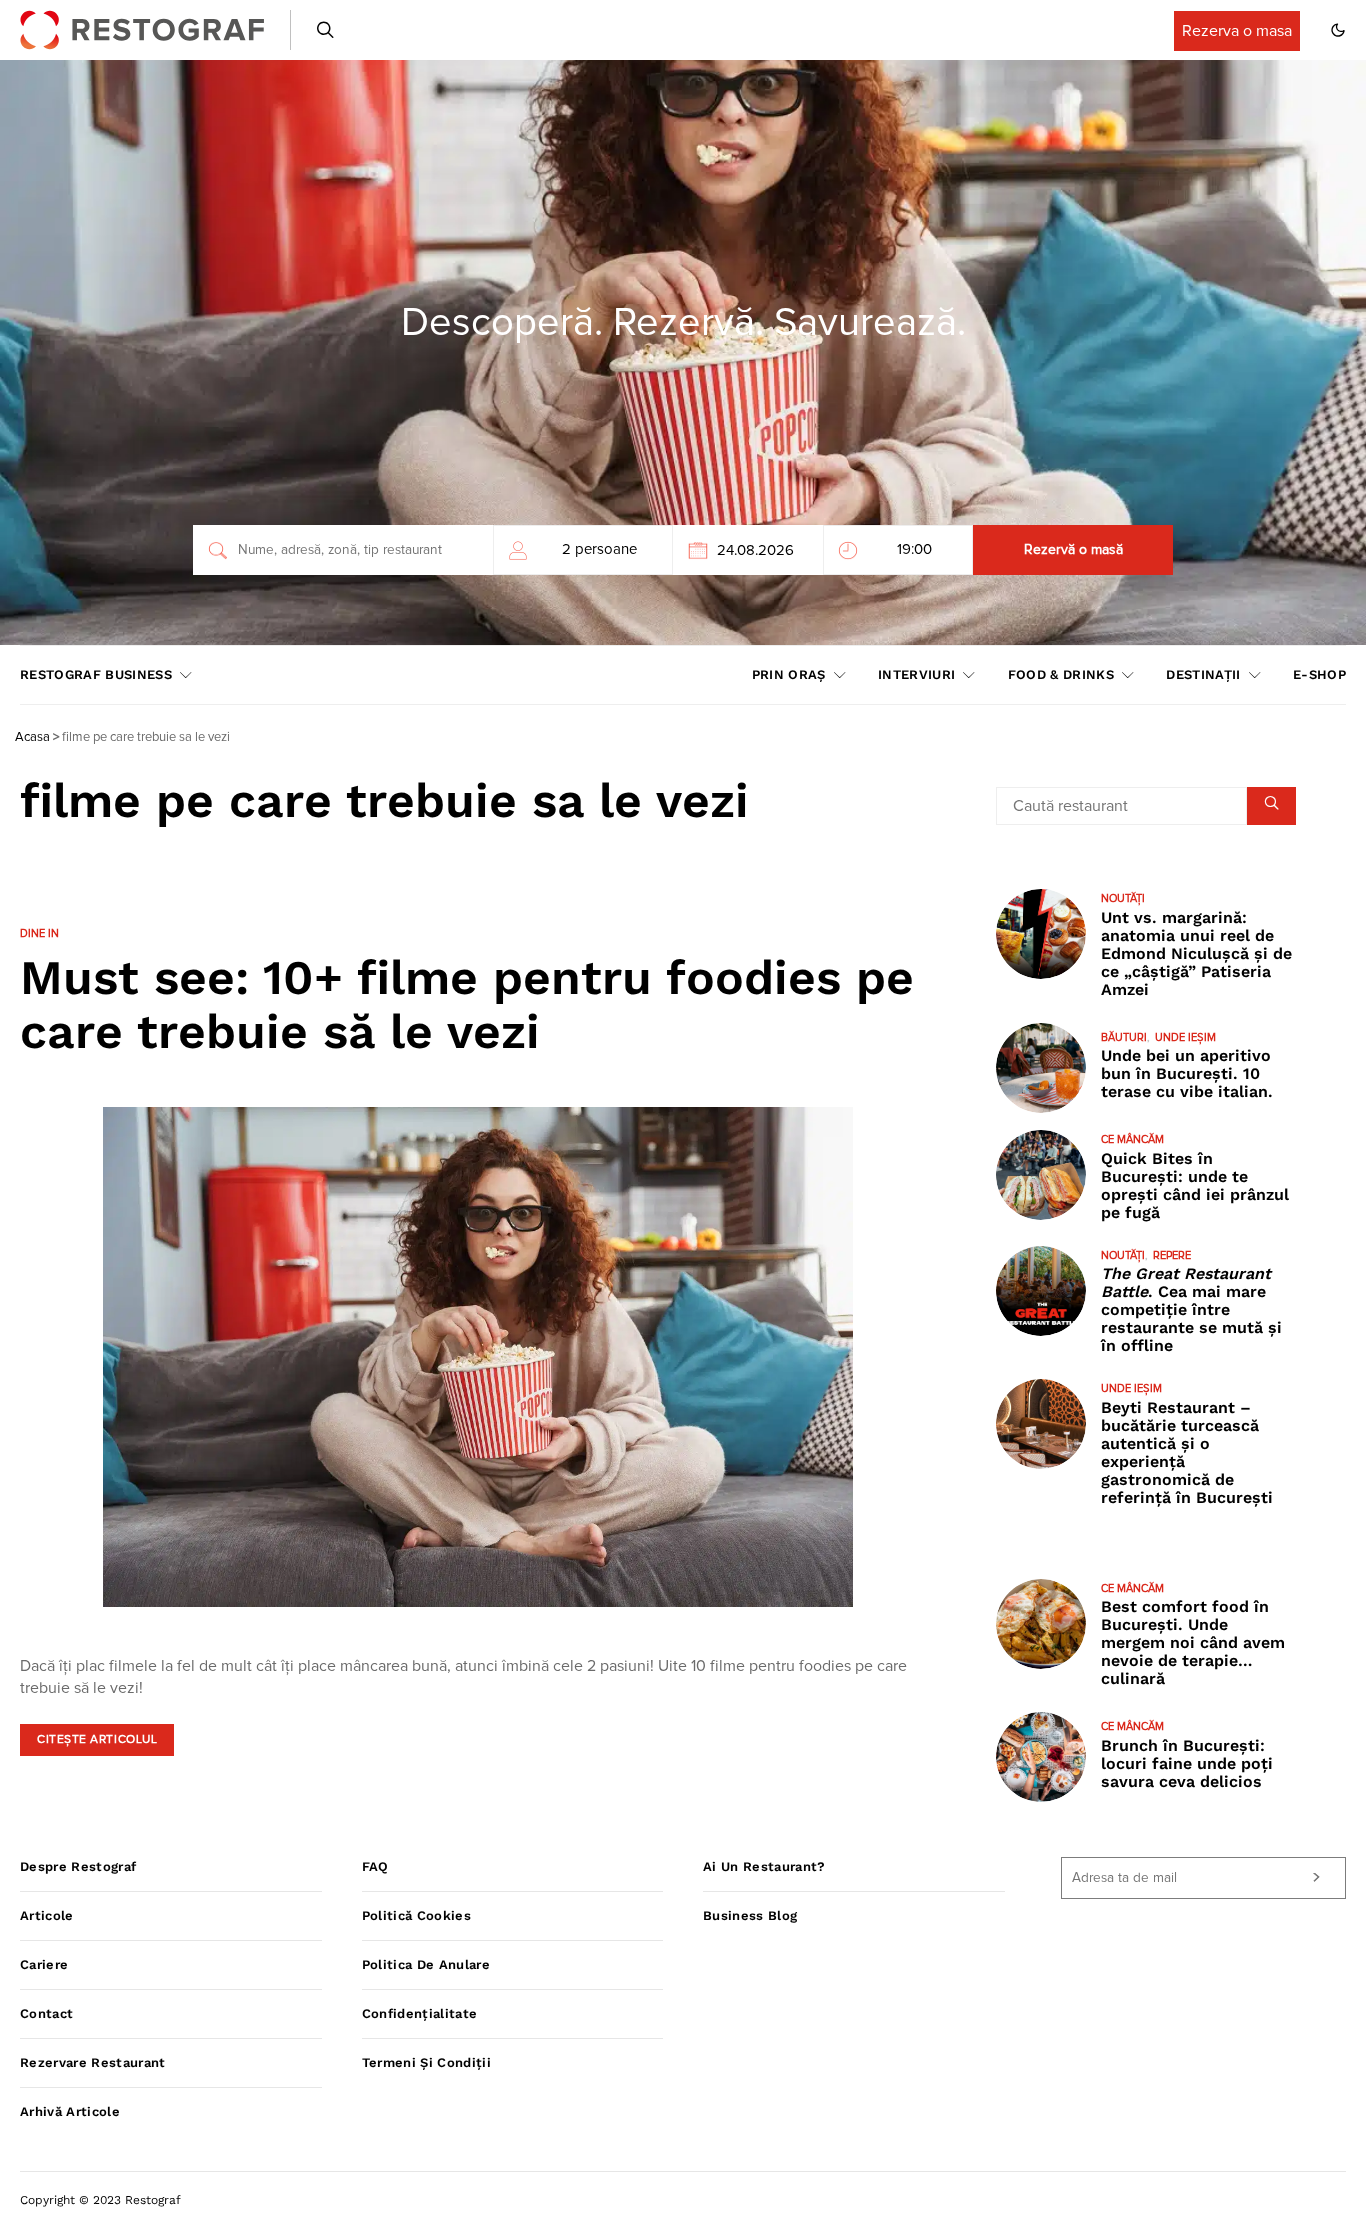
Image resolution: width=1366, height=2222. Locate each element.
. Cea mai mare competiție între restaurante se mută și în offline (1191, 1309)
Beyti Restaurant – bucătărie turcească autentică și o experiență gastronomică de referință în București (1187, 1452)
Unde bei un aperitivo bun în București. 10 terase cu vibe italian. (1187, 1073)
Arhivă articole (70, 2111)
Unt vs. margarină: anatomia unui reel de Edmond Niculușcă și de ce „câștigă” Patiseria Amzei (1196, 953)
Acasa (32, 737)
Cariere (44, 1964)
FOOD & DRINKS (1061, 674)
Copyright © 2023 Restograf (100, 2200)
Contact (46, 2013)
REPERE (1172, 1255)
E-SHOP (1319, 674)
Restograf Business (96, 674)
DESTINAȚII (1203, 674)
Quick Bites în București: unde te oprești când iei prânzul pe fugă (1195, 1185)
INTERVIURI (916, 674)
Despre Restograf (78, 1866)
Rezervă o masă (1073, 550)
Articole (47, 1915)
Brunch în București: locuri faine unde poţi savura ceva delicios (1187, 1763)
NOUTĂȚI (1123, 898)
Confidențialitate (420, 2013)
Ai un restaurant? (764, 1866)
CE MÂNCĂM (1132, 1139)
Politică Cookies (416, 1915)
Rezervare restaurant (93, 2062)
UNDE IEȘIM (1185, 1037)
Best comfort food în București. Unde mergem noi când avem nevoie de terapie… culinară (1193, 1642)
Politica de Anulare (426, 1964)
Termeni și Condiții (426, 2062)
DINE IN (39, 933)
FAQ (375, 1866)
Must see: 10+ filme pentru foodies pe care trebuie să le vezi (467, 1004)
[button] (1338, 30)
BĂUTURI (1124, 1037)
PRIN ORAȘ (789, 674)
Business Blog (750, 1915)
